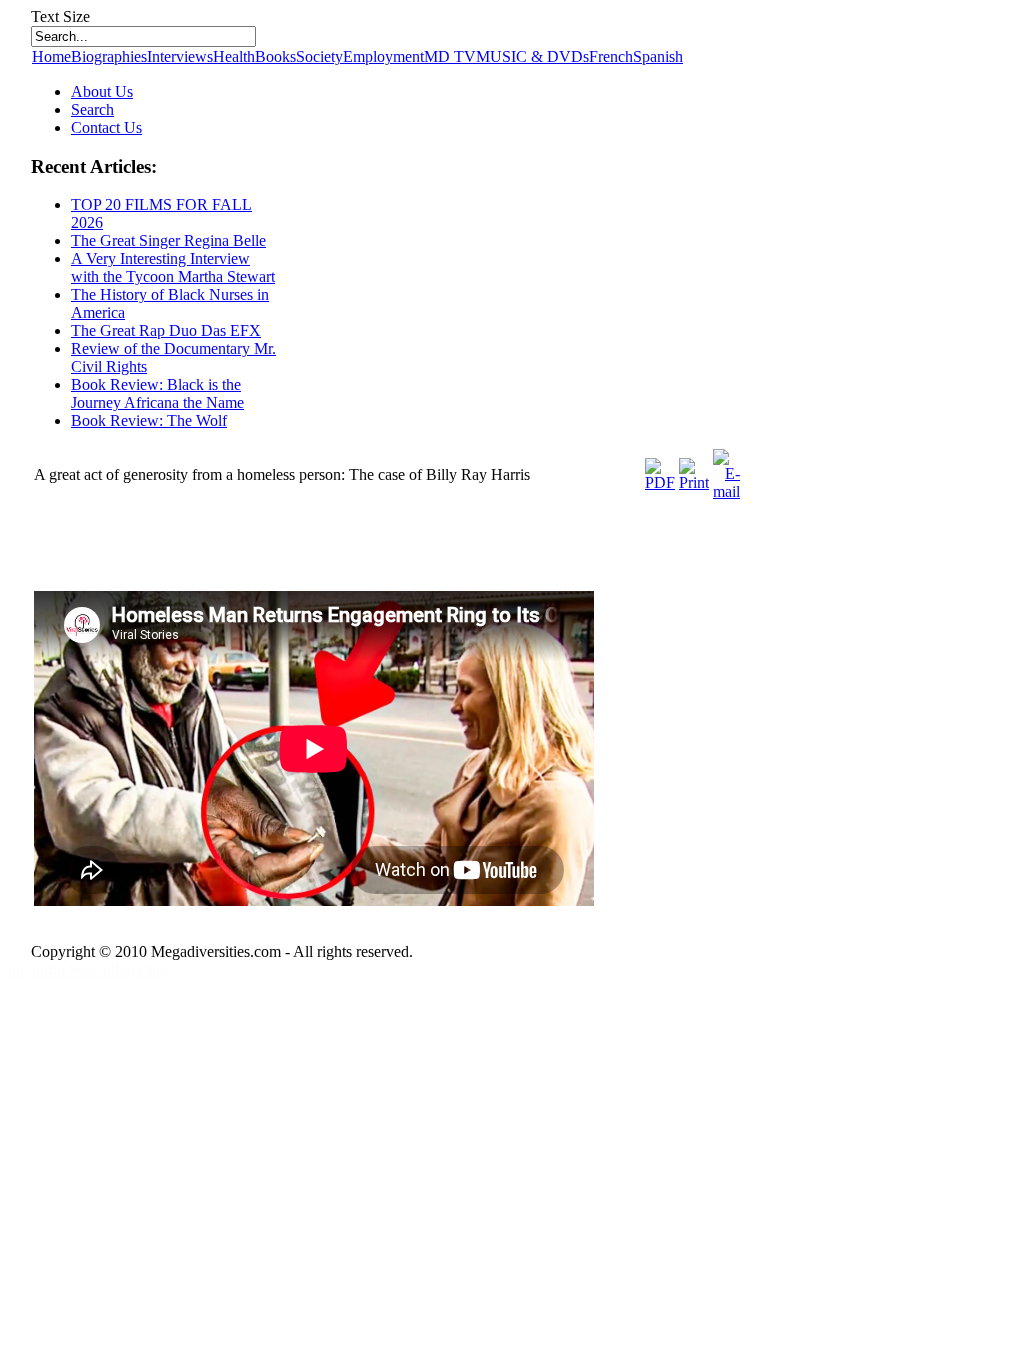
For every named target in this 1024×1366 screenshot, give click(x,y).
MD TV (450, 56)
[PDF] (660, 482)
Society (319, 56)
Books (275, 56)
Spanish (658, 56)
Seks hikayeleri (117, 969)
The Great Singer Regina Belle (168, 240)
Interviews (180, 56)
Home (51, 56)
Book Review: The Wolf (149, 420)
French (611, 56)
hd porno (38, 969)
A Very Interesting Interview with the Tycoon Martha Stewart (173, 267)
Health (234, 56)
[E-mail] (726, 491)
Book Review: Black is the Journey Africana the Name (157, 393)
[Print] (694, 482)
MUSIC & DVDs (532, 56)
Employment (383, 56)
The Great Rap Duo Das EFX (166, 330)
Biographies (109, 56)
